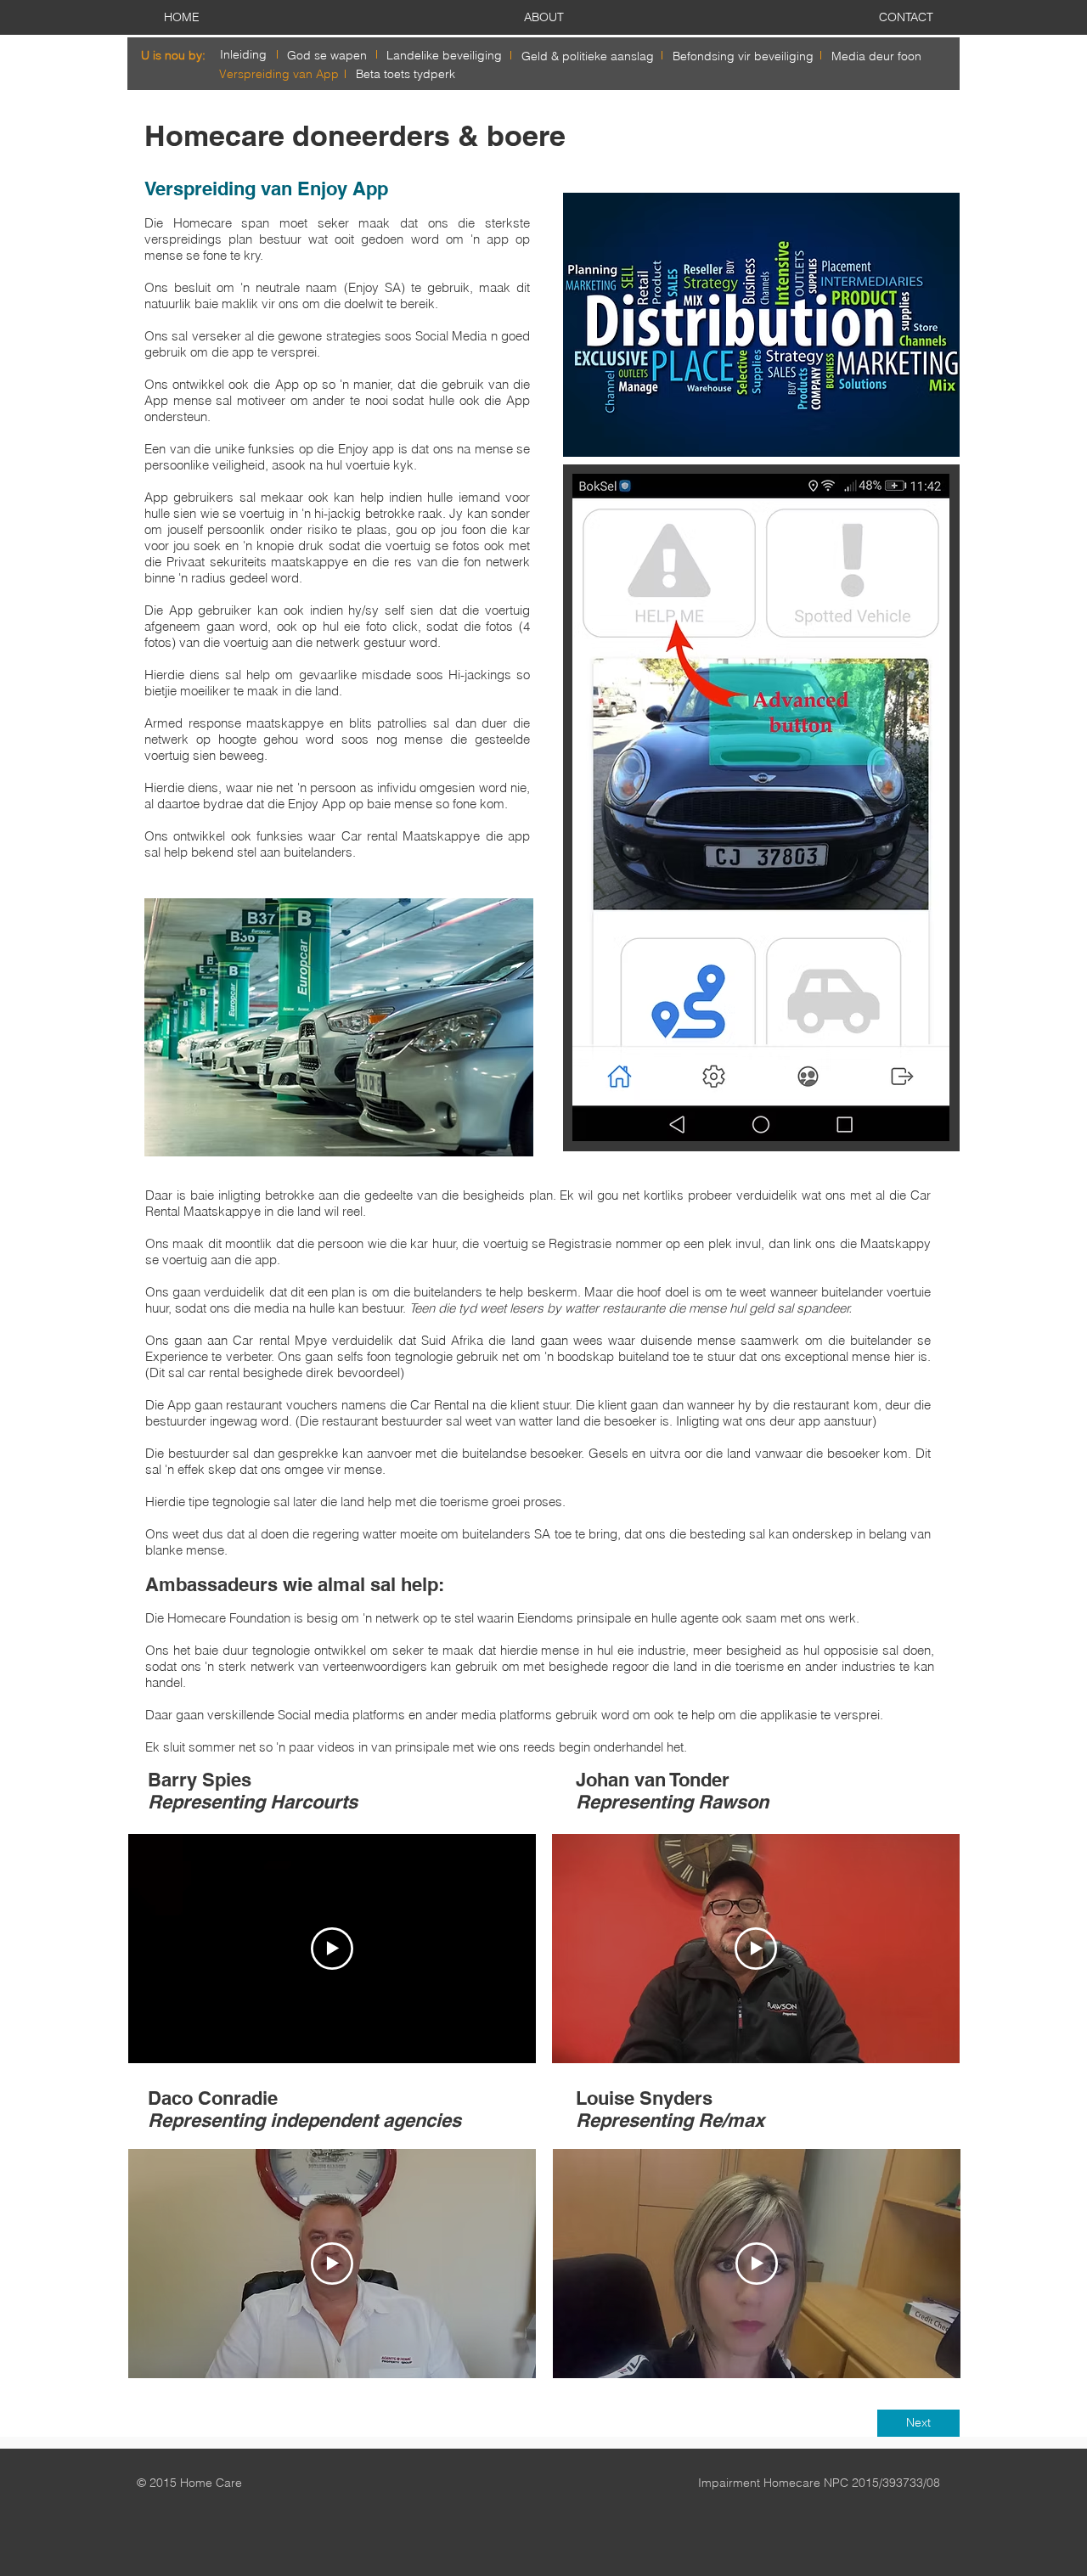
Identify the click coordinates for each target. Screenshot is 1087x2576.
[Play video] (332, 1949)
